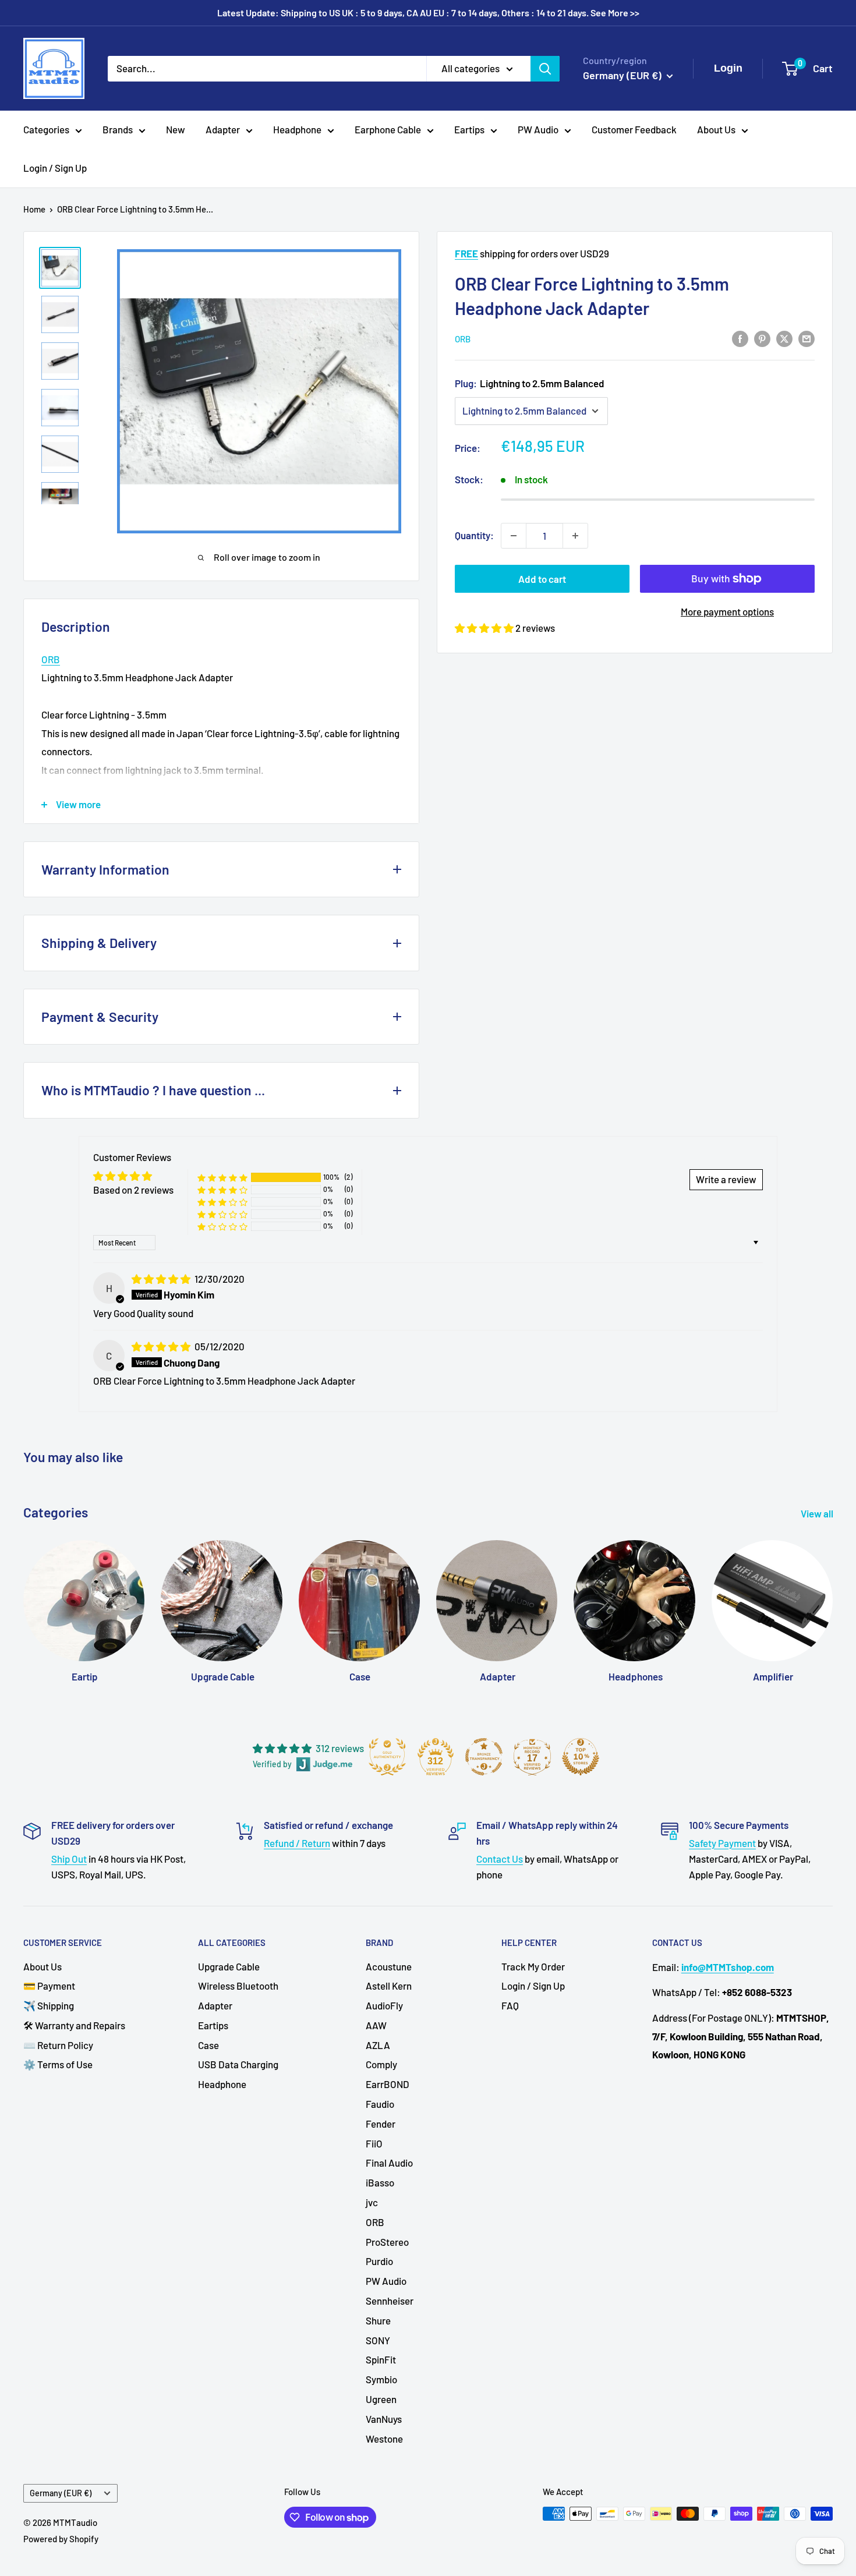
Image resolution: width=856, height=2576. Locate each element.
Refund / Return (297, 1843)
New (176, 129)
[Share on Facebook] (740, 338)
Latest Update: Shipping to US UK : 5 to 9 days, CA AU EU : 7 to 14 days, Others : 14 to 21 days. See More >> (428, 13)
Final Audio (389, 2163)
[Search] (545, 68)
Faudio (380, 2104)
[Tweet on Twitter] (784, 338)
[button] (485, 628)
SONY (378, 2340)
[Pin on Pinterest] (762, 338)
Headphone (297, 129)
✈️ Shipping (49, 2005)
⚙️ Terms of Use (58, 2064)
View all (818, 1513)
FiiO (374, 2143)
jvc (372, 2202)
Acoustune (389, 1966)
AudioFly (384, 2005)
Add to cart (542, 579)
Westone (384, 2439)
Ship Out (69, 1859)
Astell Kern (389, 1986)
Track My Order (533, 1966)
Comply (381, 2064)
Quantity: (474, 535)
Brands (118, 129)
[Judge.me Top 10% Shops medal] (581, 1757)
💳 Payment (49, 1986)
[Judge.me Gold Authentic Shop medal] (387, 1757)
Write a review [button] (726, 1179)
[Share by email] (807, 338)
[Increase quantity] (575, 536)
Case (208, 2045)
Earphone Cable (388, 129)
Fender (381, 2124)
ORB (463, 339)
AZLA (378, 2045)
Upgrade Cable (229, 1966)
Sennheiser (390, 2301)
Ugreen (381, 2399)
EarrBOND (388, 2084)
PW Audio (538, 129)
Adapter (223, 129)
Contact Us (500, 1859)
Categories (46, 129)
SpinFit (381, 2359)
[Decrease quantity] (514, 536)
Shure (378, 2320)
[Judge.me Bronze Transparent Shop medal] (484, 1757)
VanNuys (384, 2419)
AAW (376, 2025)
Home (34, 209)
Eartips (469, 129)
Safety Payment (722, 1843)
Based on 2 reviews (133, 1190)
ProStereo (387, 2242)
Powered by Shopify (61, 2539)
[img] (162, 1279)
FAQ (510, 2005)
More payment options (727, 611)
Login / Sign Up (55, 168)
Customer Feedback (634, 129)
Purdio (379, 2261)
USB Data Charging (238, 2064)
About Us (716, 129)
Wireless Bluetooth (238, 1986)
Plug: (530, 383)
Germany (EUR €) (61, 2493)
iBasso (380, 2182)
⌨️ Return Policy (58, 2045)
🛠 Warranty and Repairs (74, 2025)
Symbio (381, 2379)
